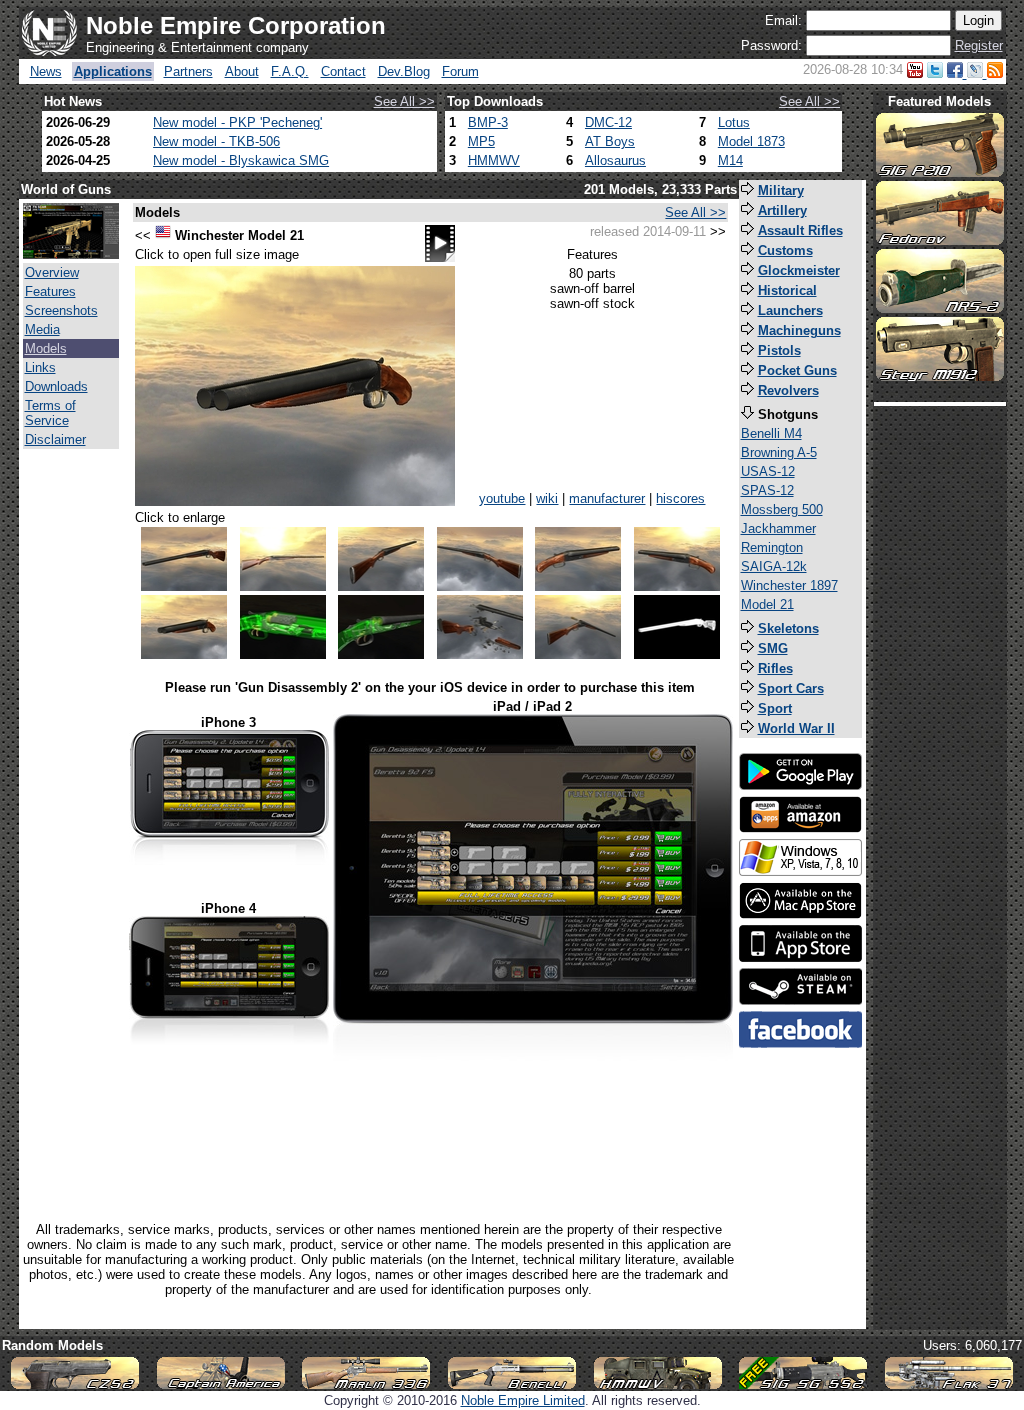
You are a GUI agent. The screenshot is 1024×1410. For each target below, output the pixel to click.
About (242, 71)
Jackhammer (778, 528)
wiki (547, 498)
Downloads (56, 386)
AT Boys (610, 141)
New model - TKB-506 (216, 141)
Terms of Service (50, 413)
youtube (502, 498)
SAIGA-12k (774, 566)
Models (46, 348)
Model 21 (767, 604)
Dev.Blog (404, 71)
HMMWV (494, 160)
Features (50, 291)
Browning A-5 (779, 452)
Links (40, 367)
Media (42, 329)
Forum (460, 71)
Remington (772, 547)
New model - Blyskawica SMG (241, 160)
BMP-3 (488, 122)
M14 (730, 160)
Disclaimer (55, 439)
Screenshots (61, 310)
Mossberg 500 (782, 509)
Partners (188, 71)
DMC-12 (608, 122)
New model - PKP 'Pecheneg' (237, 122)
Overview (52, 272)
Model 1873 (751, 141)
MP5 (481, 141)
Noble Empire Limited (523, 1400)
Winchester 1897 (789, 585)
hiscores (680, 498)
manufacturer (607, 498)
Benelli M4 (771, 433)
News (46, 71)
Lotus (734, 122)
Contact (343, 71)
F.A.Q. (290, 71)
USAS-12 (768, 471)
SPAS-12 (767, 490)
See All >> (404, 101)
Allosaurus (615, 160)
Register (979, 45)
